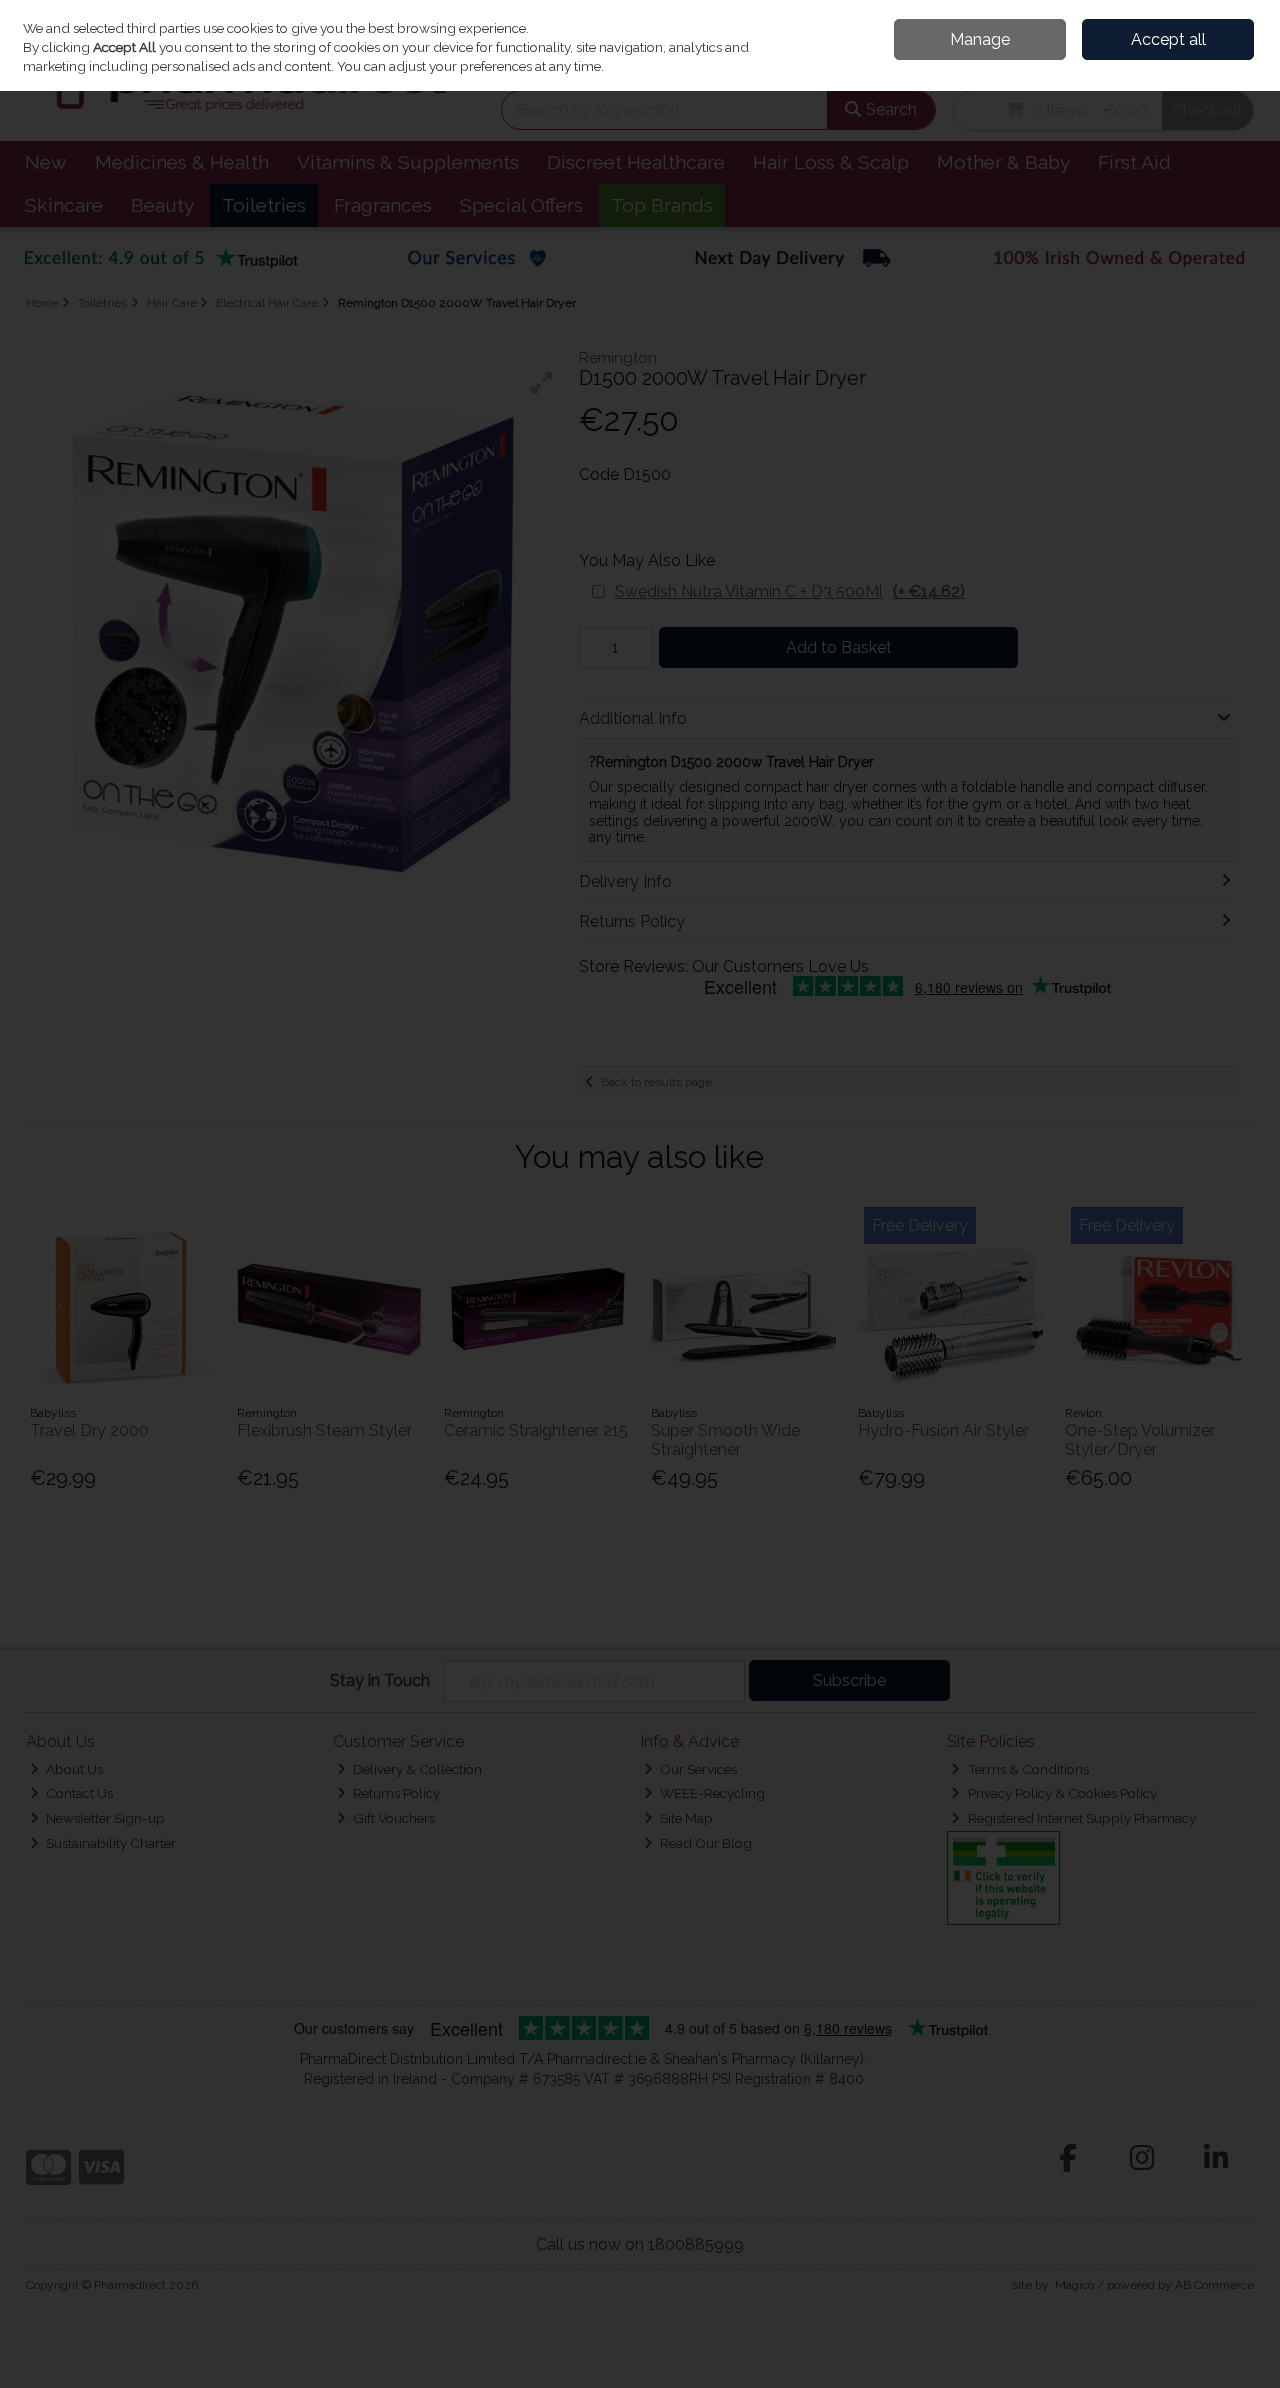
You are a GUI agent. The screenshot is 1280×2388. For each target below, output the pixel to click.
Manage (980, 39)
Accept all (1168, 39)
